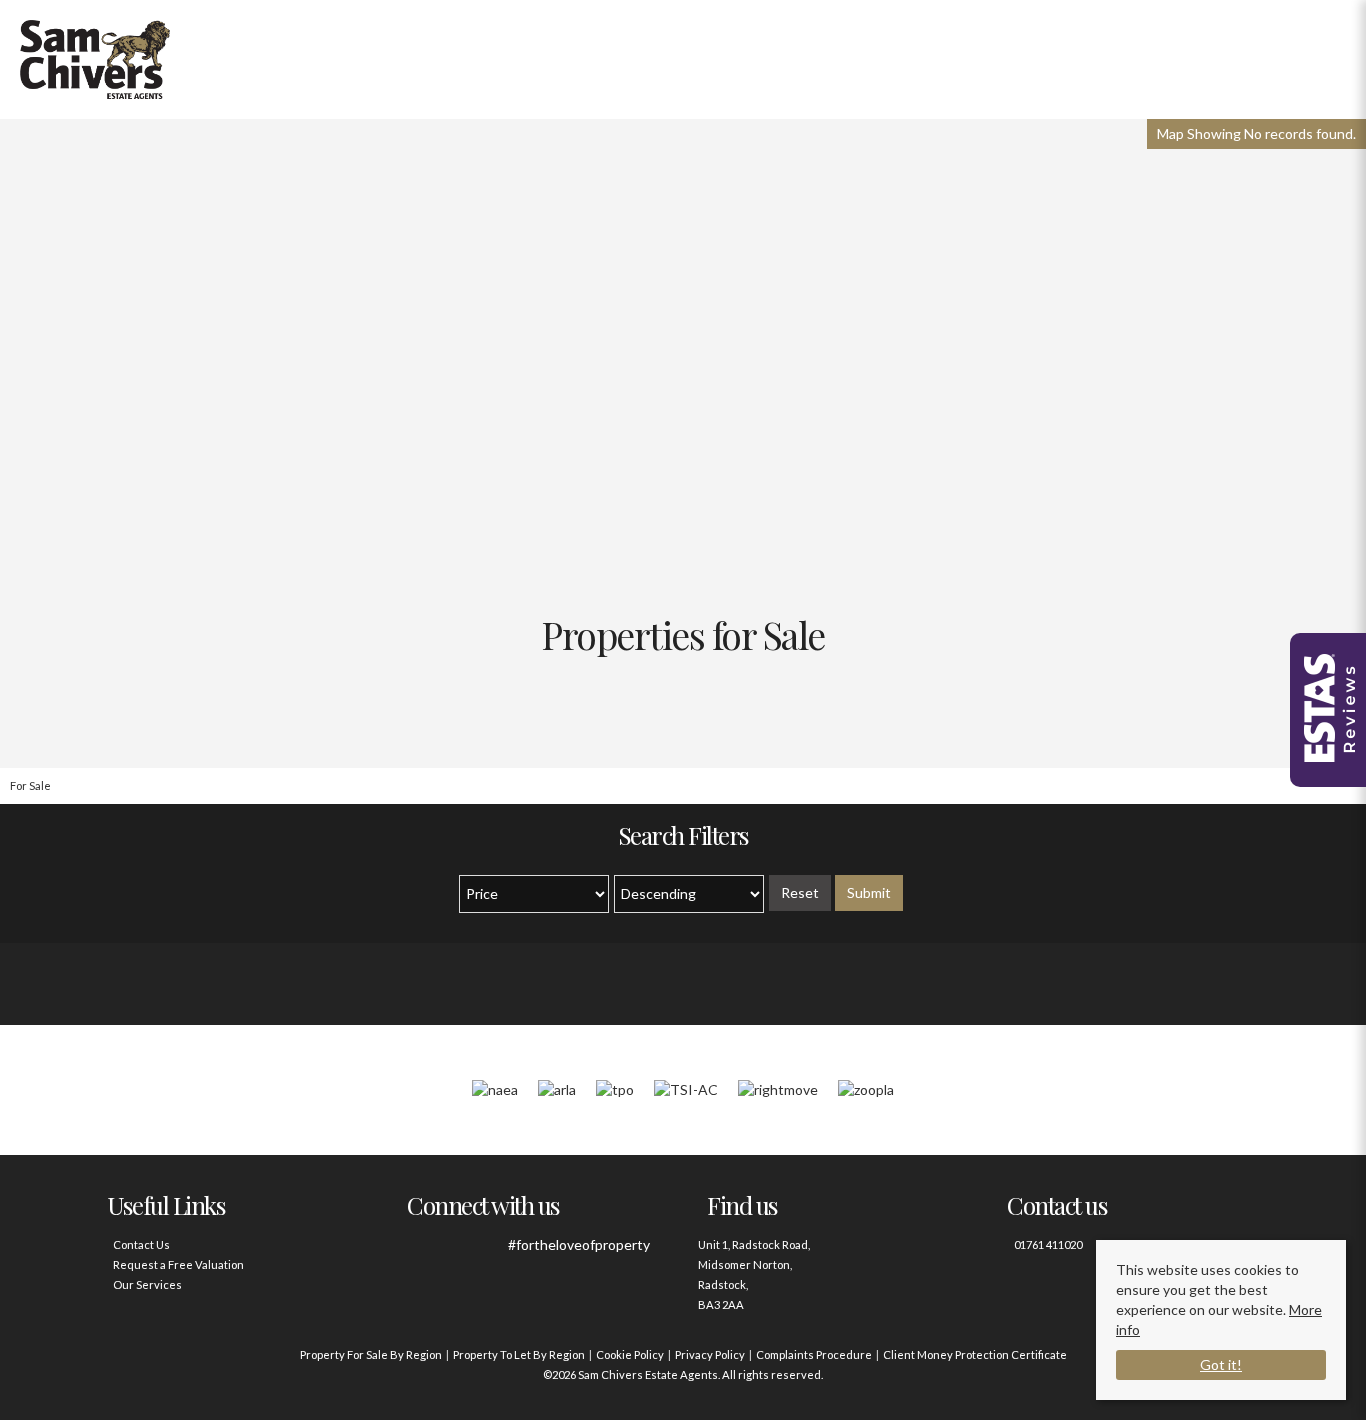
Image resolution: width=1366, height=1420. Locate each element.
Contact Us (141, 1244)
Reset (800, 892)
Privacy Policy (710, 1354)
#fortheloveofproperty (579, 1244)
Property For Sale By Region (371, 1354)
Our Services (147, 1284)
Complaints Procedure (814, 1354)
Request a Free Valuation (178, 1264)
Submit (869, 892)
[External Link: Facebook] (425, 1255)
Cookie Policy (630, 1354)
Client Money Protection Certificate (975, 1354)
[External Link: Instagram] (480, 1255)
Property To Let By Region (519, 1354)
